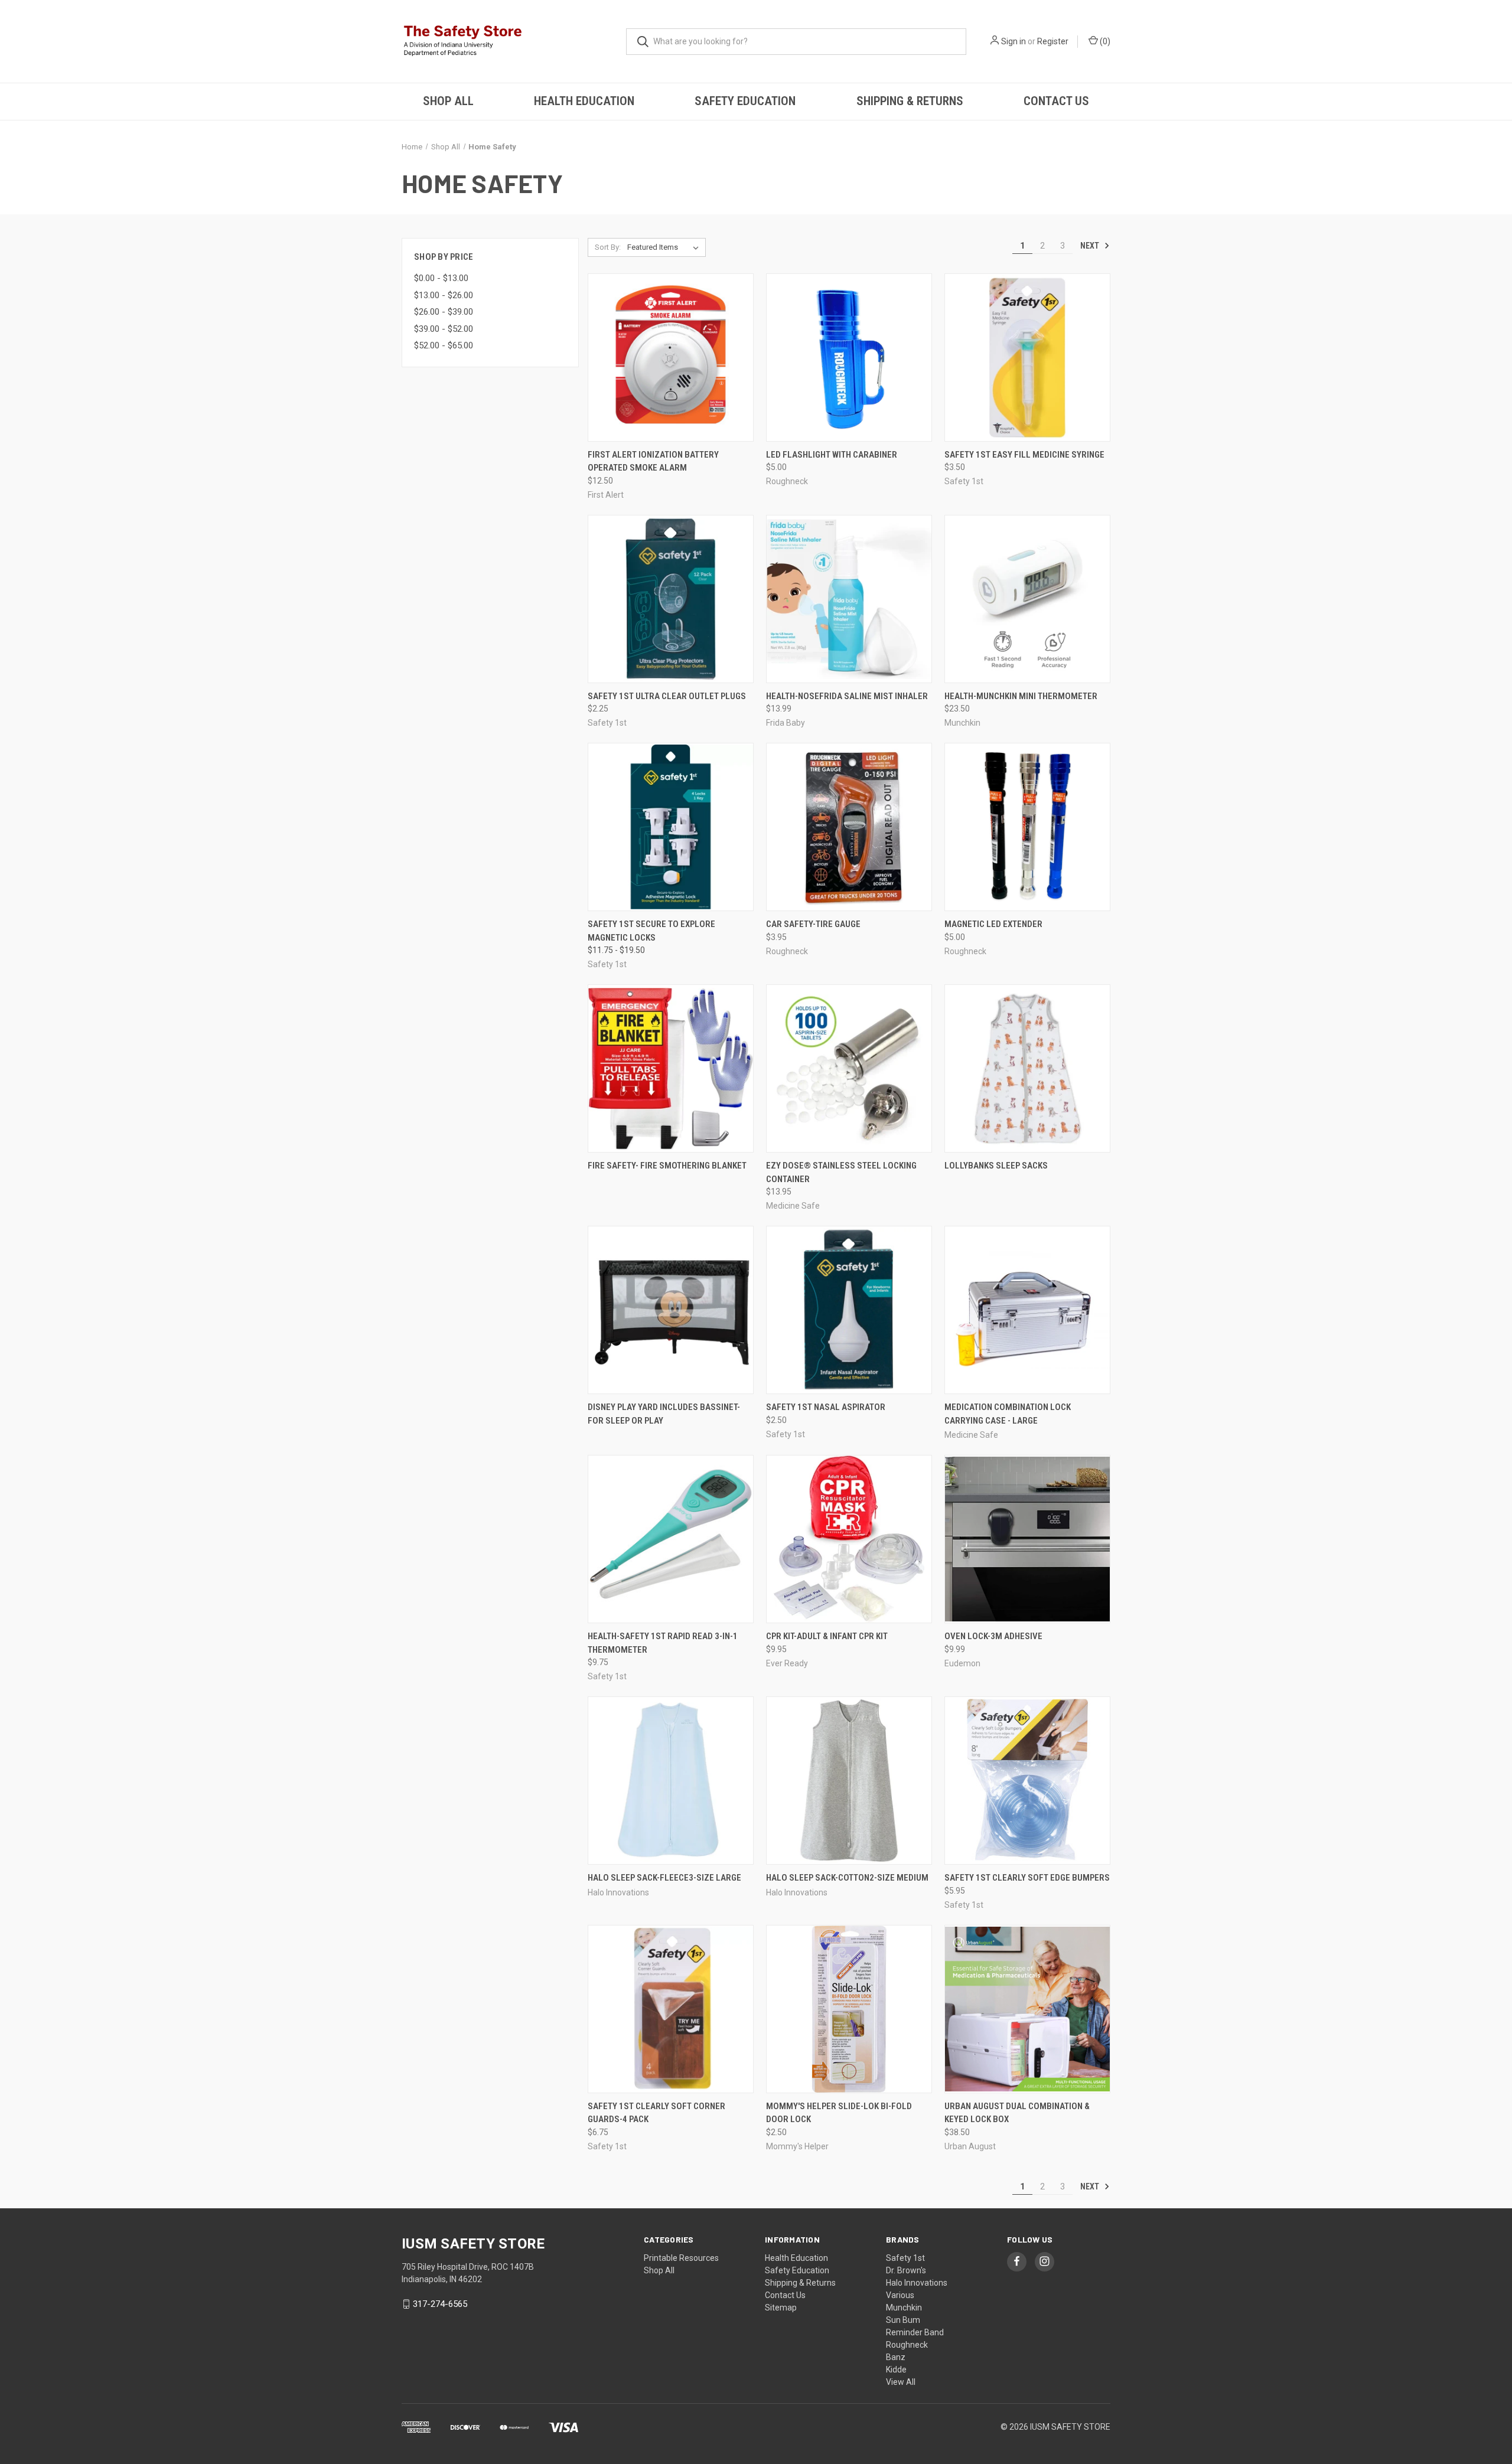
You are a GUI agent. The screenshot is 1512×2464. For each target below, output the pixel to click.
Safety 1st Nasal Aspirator (826, 1407)
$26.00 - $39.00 (444, 312)
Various (900, 2295)
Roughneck (907, 2345)
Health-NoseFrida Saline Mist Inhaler (847, 696)
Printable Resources (681, 2258)
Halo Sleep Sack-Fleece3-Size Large (664, 1878)
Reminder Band (915, 2332)
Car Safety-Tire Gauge (813, 924)
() (1104, 41)
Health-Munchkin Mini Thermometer (1021, 696)
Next (1091, 246)
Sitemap (781, 2308)
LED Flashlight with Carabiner (832, 455)
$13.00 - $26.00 (444, 295)
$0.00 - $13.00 (441, 278)
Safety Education (745, 101)
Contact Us (1056, 101)
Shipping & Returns (910, 101)
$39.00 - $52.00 (444, 329)
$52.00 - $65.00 (444, 345)
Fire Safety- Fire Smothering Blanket (667, 1166)
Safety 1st (905, 2258)
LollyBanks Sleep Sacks (996, 1166)
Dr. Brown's (906, 2270)
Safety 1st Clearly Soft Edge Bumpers (1027, 1878)
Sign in (1014, 41)
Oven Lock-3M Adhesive (993, 1636)
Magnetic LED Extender (993, 924)
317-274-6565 (440, 2304)
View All (901, 2382)
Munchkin (904, 2308)
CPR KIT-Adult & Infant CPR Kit (827, 1636)
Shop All (448, 101)
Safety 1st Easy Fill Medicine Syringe (1024, 455)
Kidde (896, 2370)
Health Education (584, 101)
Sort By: (608, 247)
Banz (896, 2357)
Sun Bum (903, 2320)
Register (1053, 41)
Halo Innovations (917, 2283)
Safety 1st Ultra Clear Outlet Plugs (667, 696)
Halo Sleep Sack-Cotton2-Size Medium (847, 1878)
